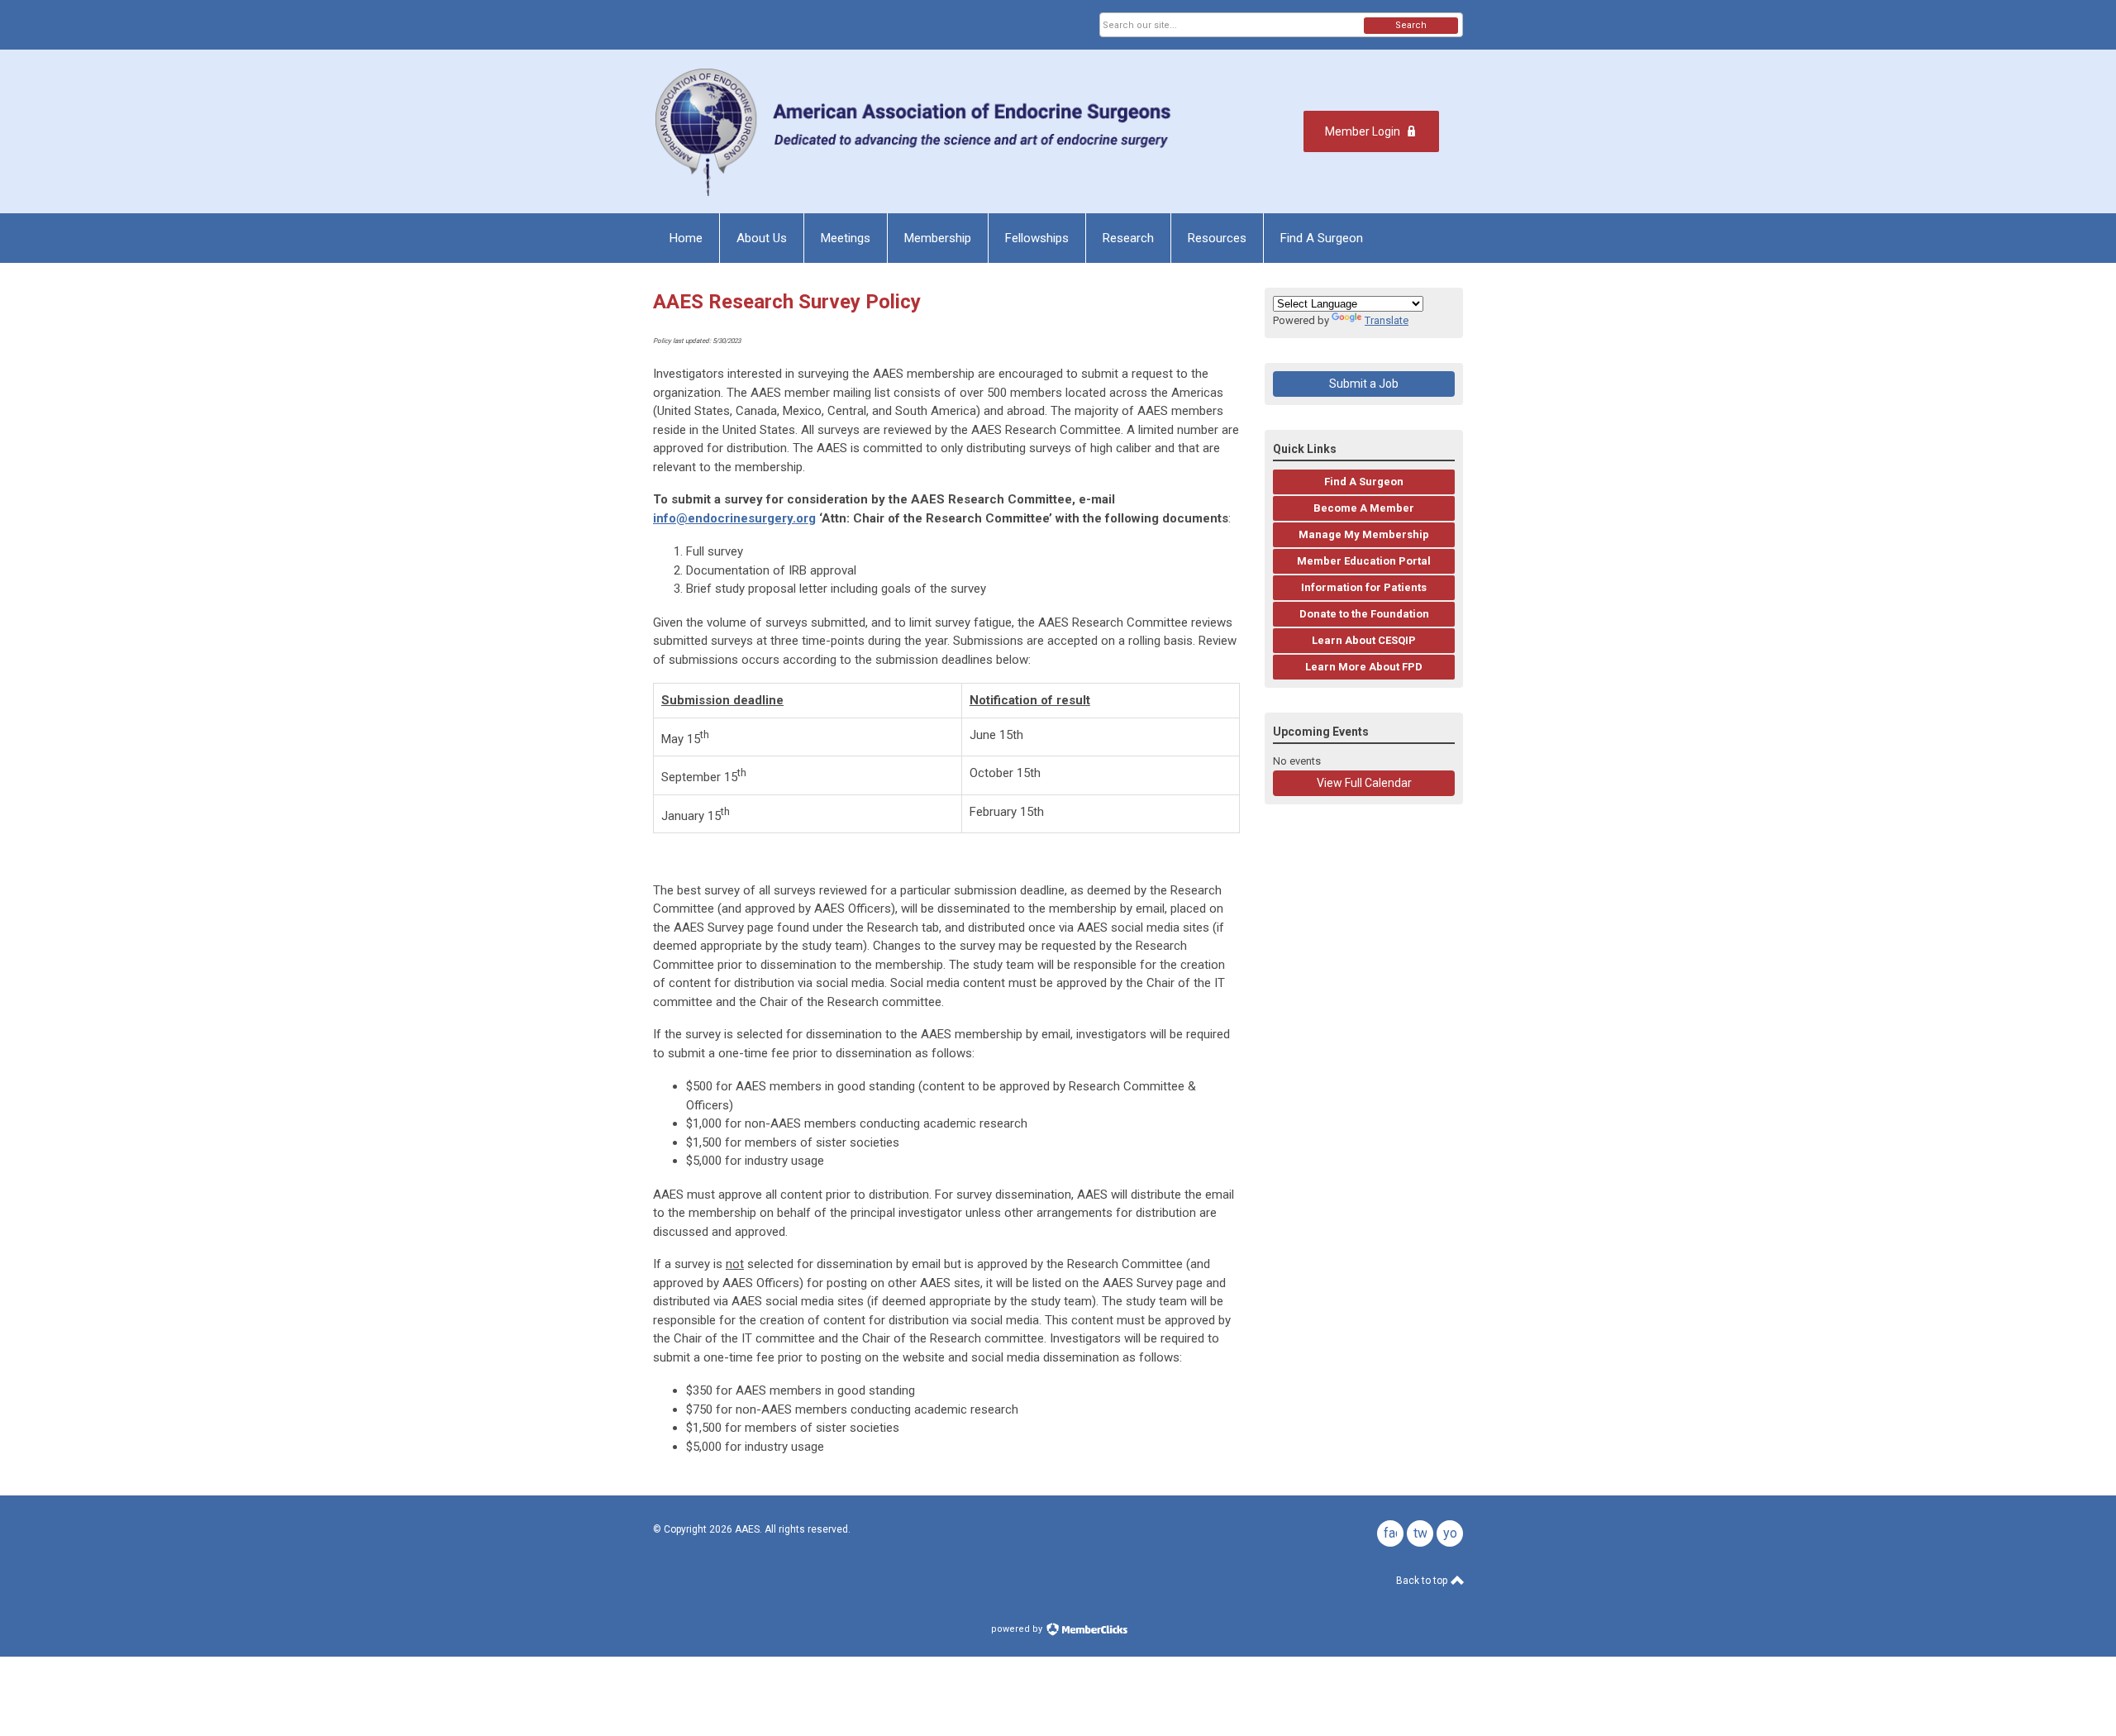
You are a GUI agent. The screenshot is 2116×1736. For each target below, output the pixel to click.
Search (1411, 25)
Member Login (1363, 131)
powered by (1018, 1629)
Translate (1387, 320)
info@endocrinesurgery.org (734, 518)
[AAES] (916, 131)
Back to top (1423, 1581)
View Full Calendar (1364, 783)
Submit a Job (1364, 384)
